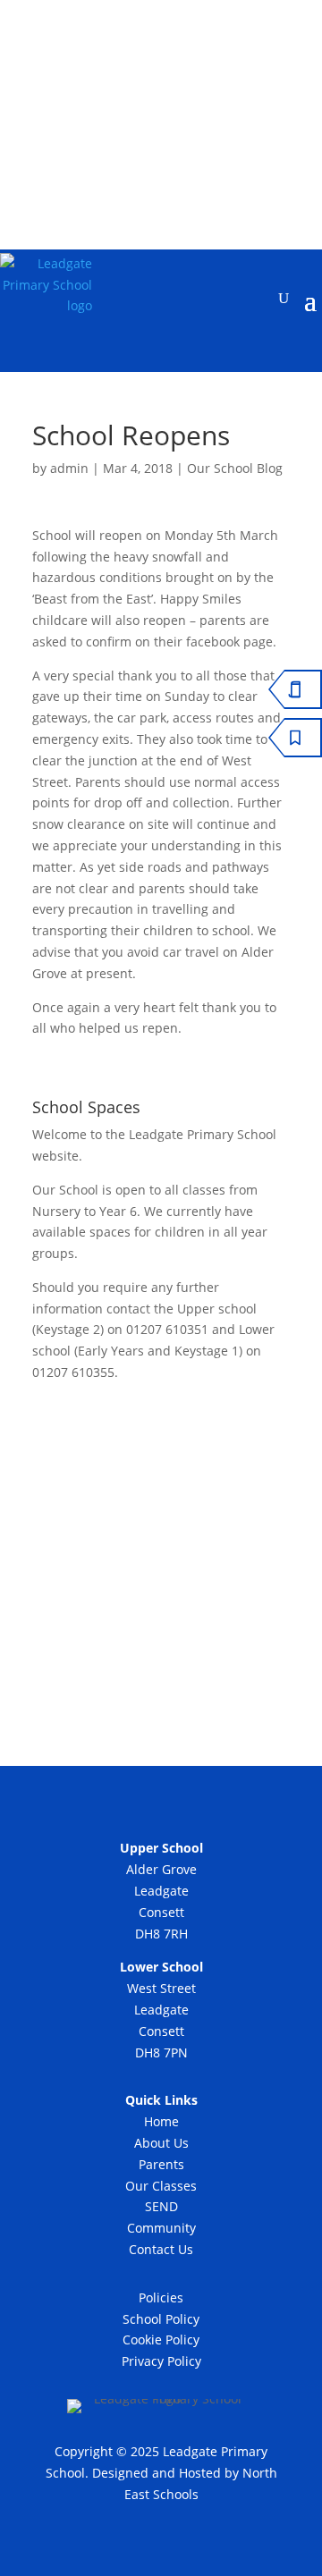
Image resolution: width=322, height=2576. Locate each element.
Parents (161, 2164)
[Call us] (140, 147)
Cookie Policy (161, 2340)
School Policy (161, 2319)
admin (69, 468)
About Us (161, 2143)
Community (161, 2228)
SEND (161, 2206)
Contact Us (161, 2249)
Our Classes (161, 2186)
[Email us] (186, 147)
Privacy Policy (161, 2361)
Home (161, 2121)
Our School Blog (235, 468)
